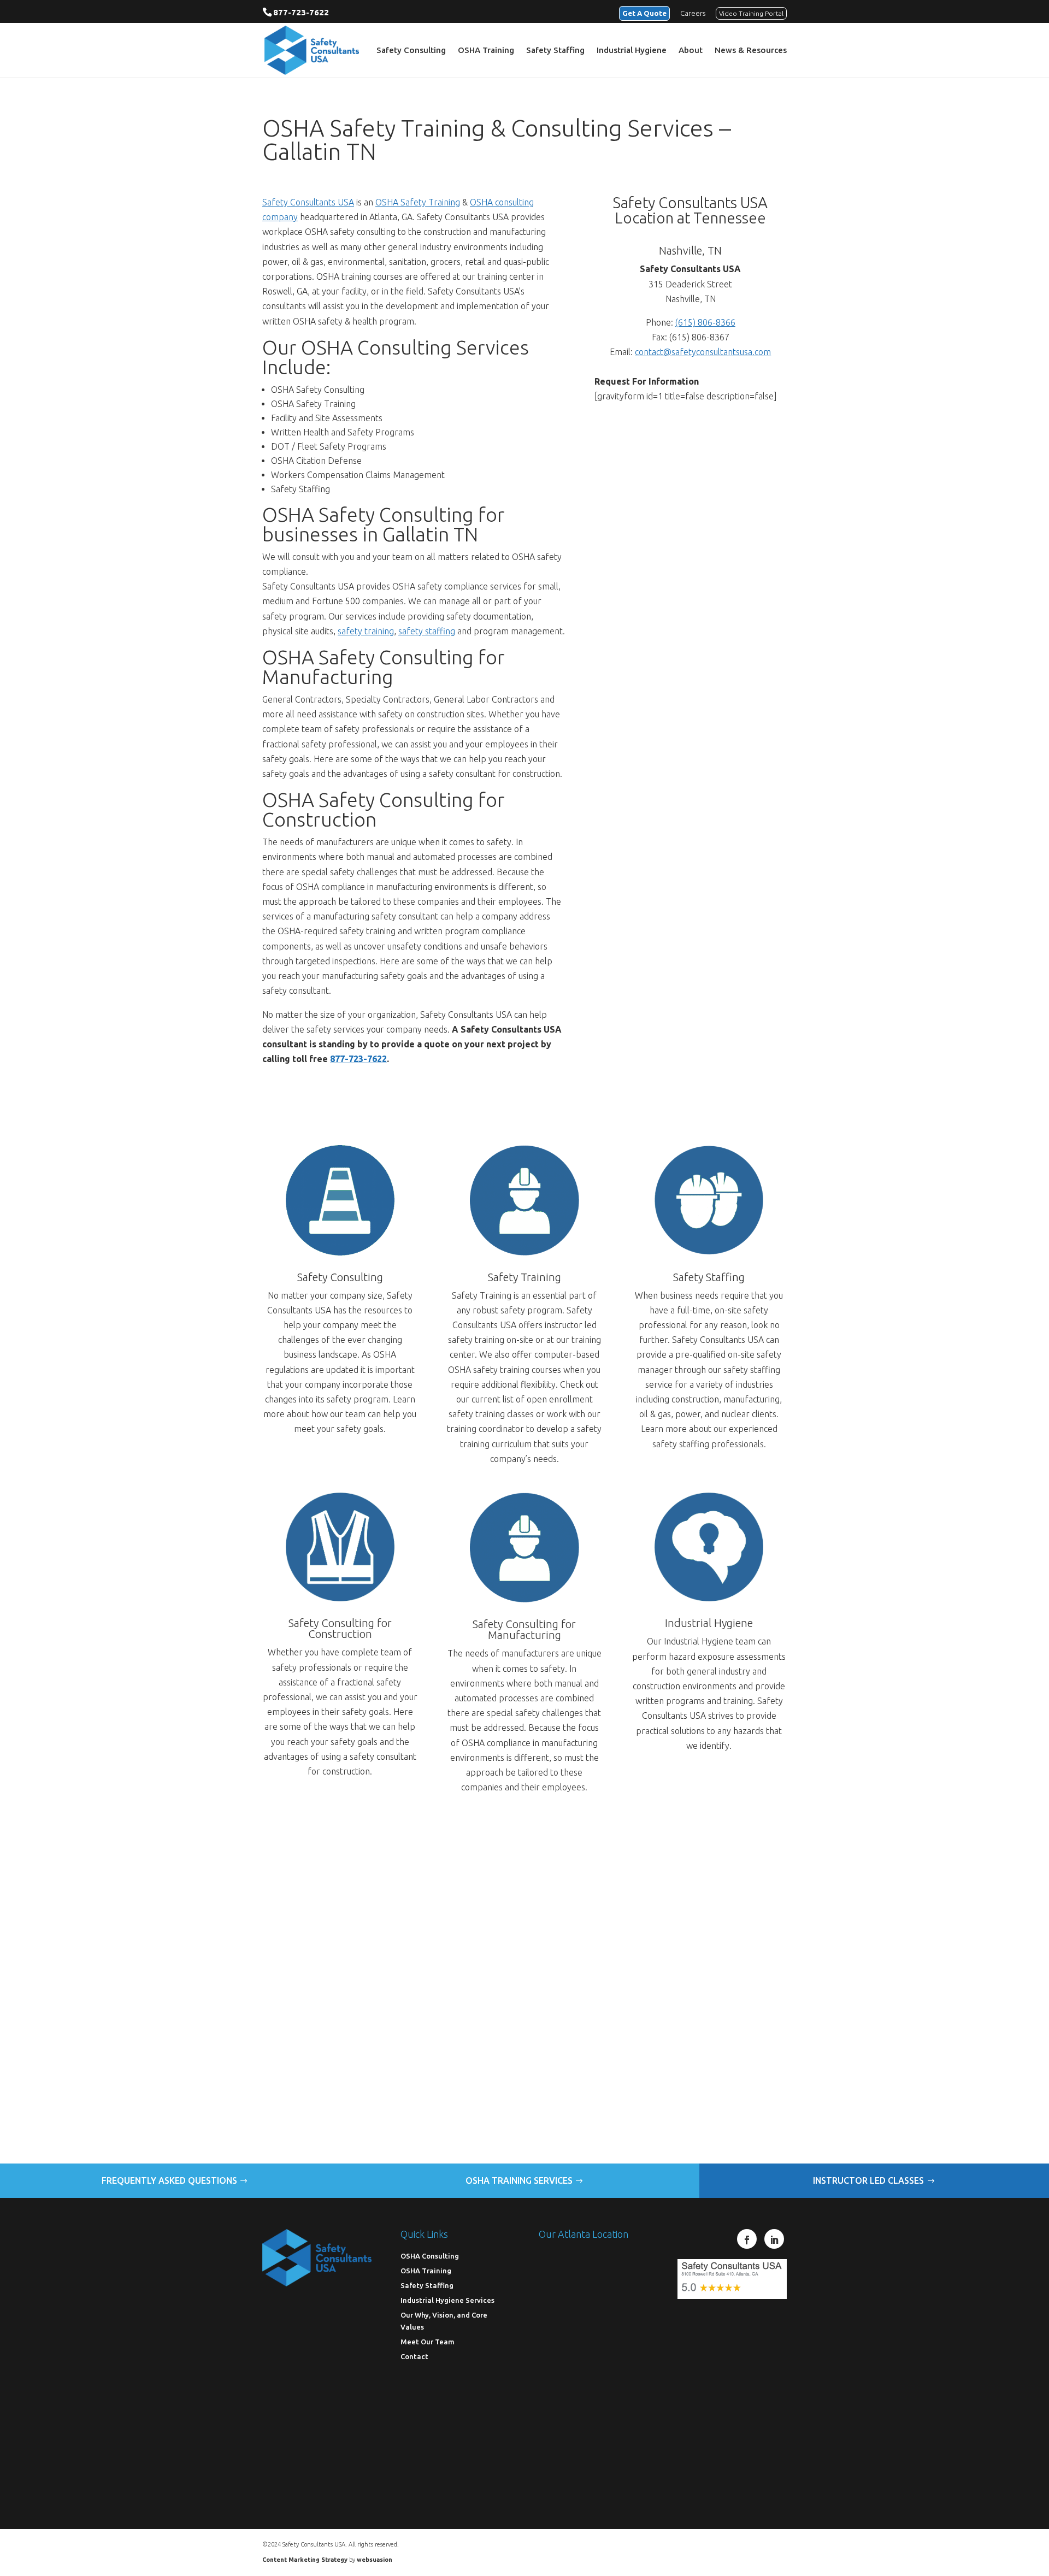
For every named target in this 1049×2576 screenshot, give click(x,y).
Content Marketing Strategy (305, 2560)
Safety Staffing (555, 51)
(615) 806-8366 (705, 322)
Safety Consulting (411, 51)
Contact (414, 2356)
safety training (366, 631)
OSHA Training (486, 51)
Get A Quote (644, 13)
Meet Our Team (428, 2342)
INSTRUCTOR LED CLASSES (868, 2180)
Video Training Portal (751, 13)
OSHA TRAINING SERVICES (519, 2180)
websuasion (375, 2560)
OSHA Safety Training (418, 202)
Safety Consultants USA (308, 202)
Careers (693, 13)
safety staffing (427, 631)
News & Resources (751, 51)
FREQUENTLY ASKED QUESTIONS (169, 2180)
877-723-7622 (301, 12)
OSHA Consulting (430, 2256)
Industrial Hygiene (632, 51)
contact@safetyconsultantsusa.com (703, 352)
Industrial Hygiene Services (447, 2300)
